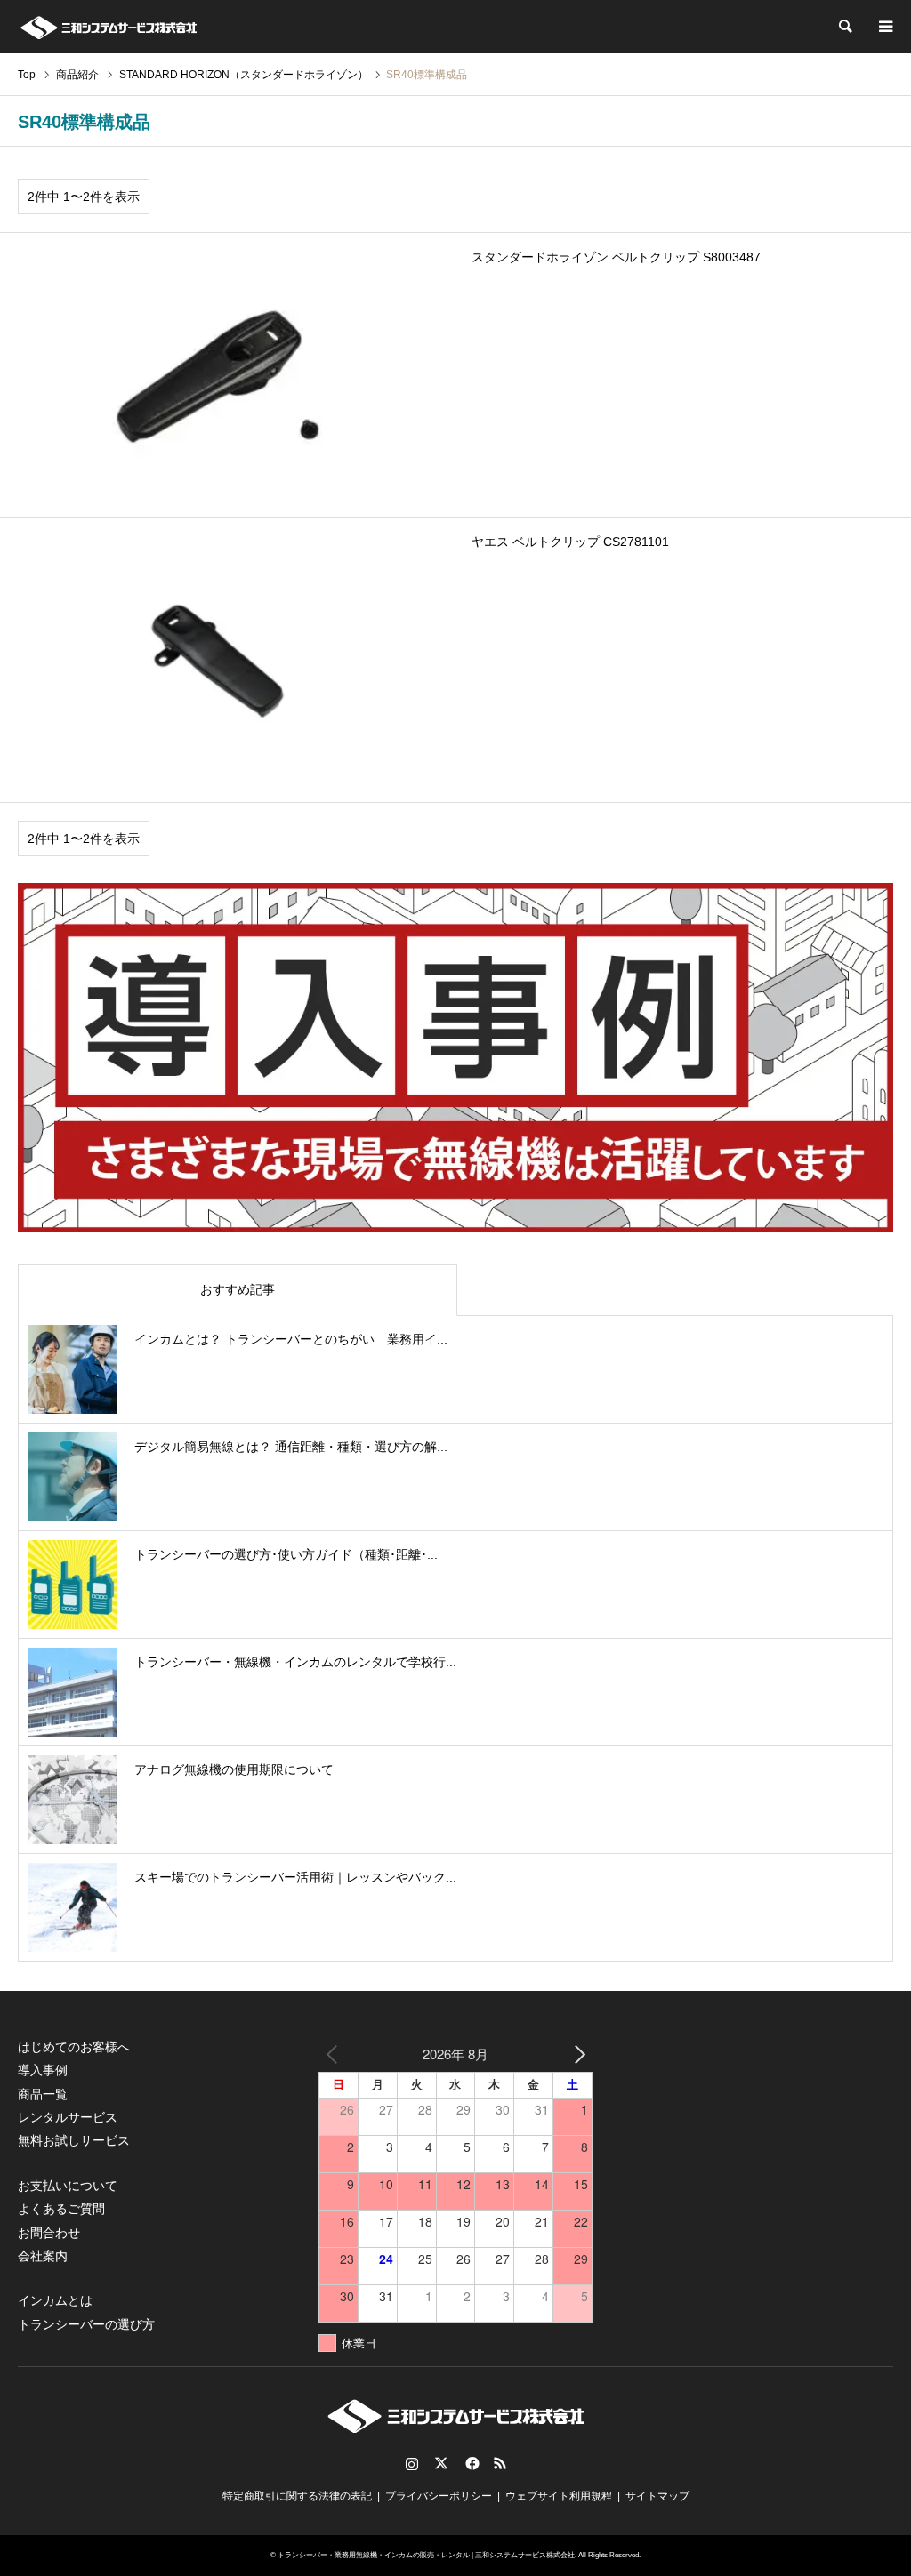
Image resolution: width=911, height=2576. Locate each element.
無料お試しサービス (74, 2140)
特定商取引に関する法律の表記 (297, 2496)
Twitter (441, 2463)
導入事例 (43, 2070)
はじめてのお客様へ (74, 2047)
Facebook (471, 2463)
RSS (500, 2463)
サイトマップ (657, 2496)
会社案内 (43, 2256)
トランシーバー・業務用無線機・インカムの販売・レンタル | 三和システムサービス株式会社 (426, 2555)
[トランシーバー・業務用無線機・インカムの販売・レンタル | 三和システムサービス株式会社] (108, 27)
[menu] (884, 27)
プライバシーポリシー (439, 2496)
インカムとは (55, 2300)
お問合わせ (49, 2233)
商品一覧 (43, 2094)
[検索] (844, 27)
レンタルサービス (68, 2117)
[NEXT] (576, 2054)
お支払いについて (68, 2186)
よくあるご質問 (61, 2209)
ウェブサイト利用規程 (559, 2496)
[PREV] (335, 2054)
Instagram (412, 2463)
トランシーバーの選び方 (86, 2324)
